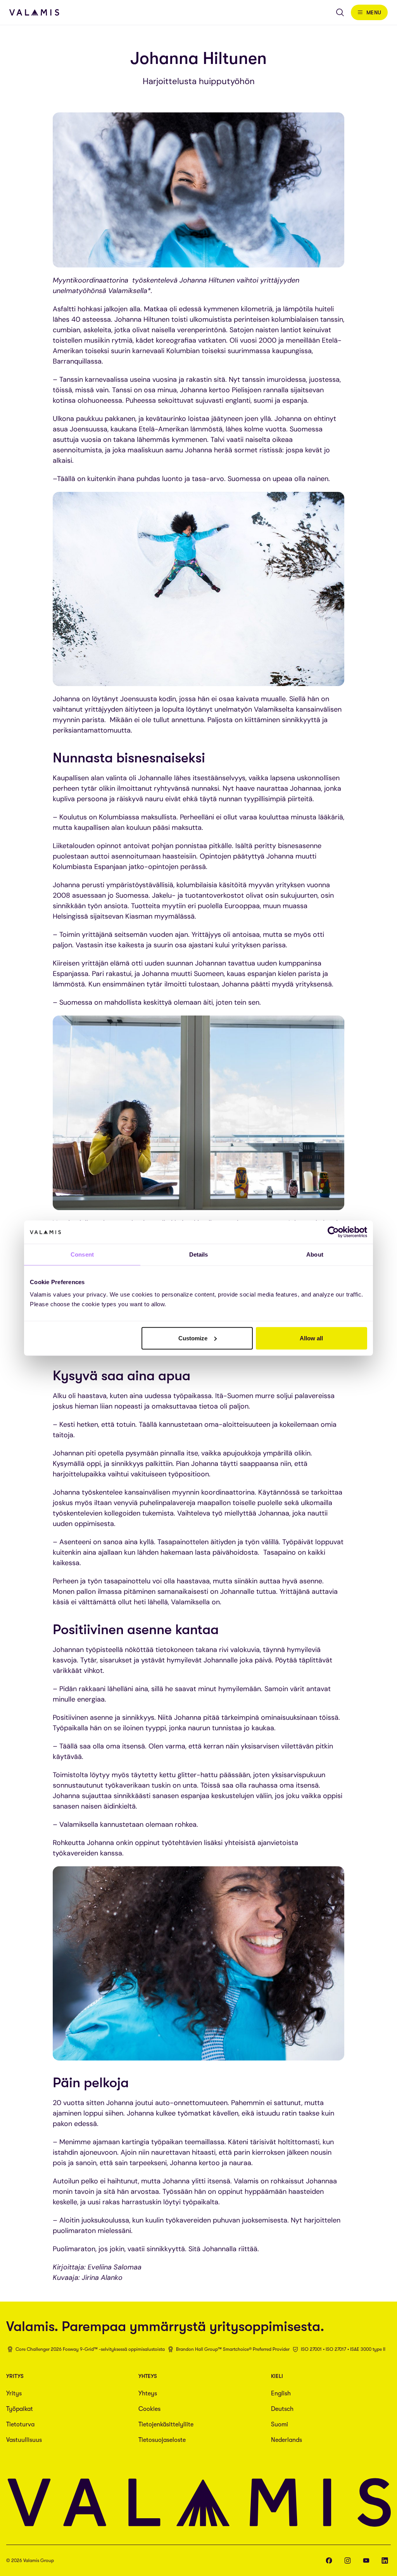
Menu (374, 12)
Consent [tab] (82, 1254)
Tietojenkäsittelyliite (166, 2424)
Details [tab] (199, 1254)
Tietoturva (20, 2424)
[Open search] (340, 12)
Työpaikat (20, 2409)
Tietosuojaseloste (162, 2440)
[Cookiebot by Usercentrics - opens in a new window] (333, 1232)
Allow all (311, 1338)
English (281, 2393)
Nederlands (287, 2440)
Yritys (14, 2393)
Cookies (149, 2409)
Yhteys (148, 2393)
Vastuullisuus (24, 2440)
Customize (193, 1338)
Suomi (280, 2424)
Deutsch (282, 2409)
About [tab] (315, 1254)
